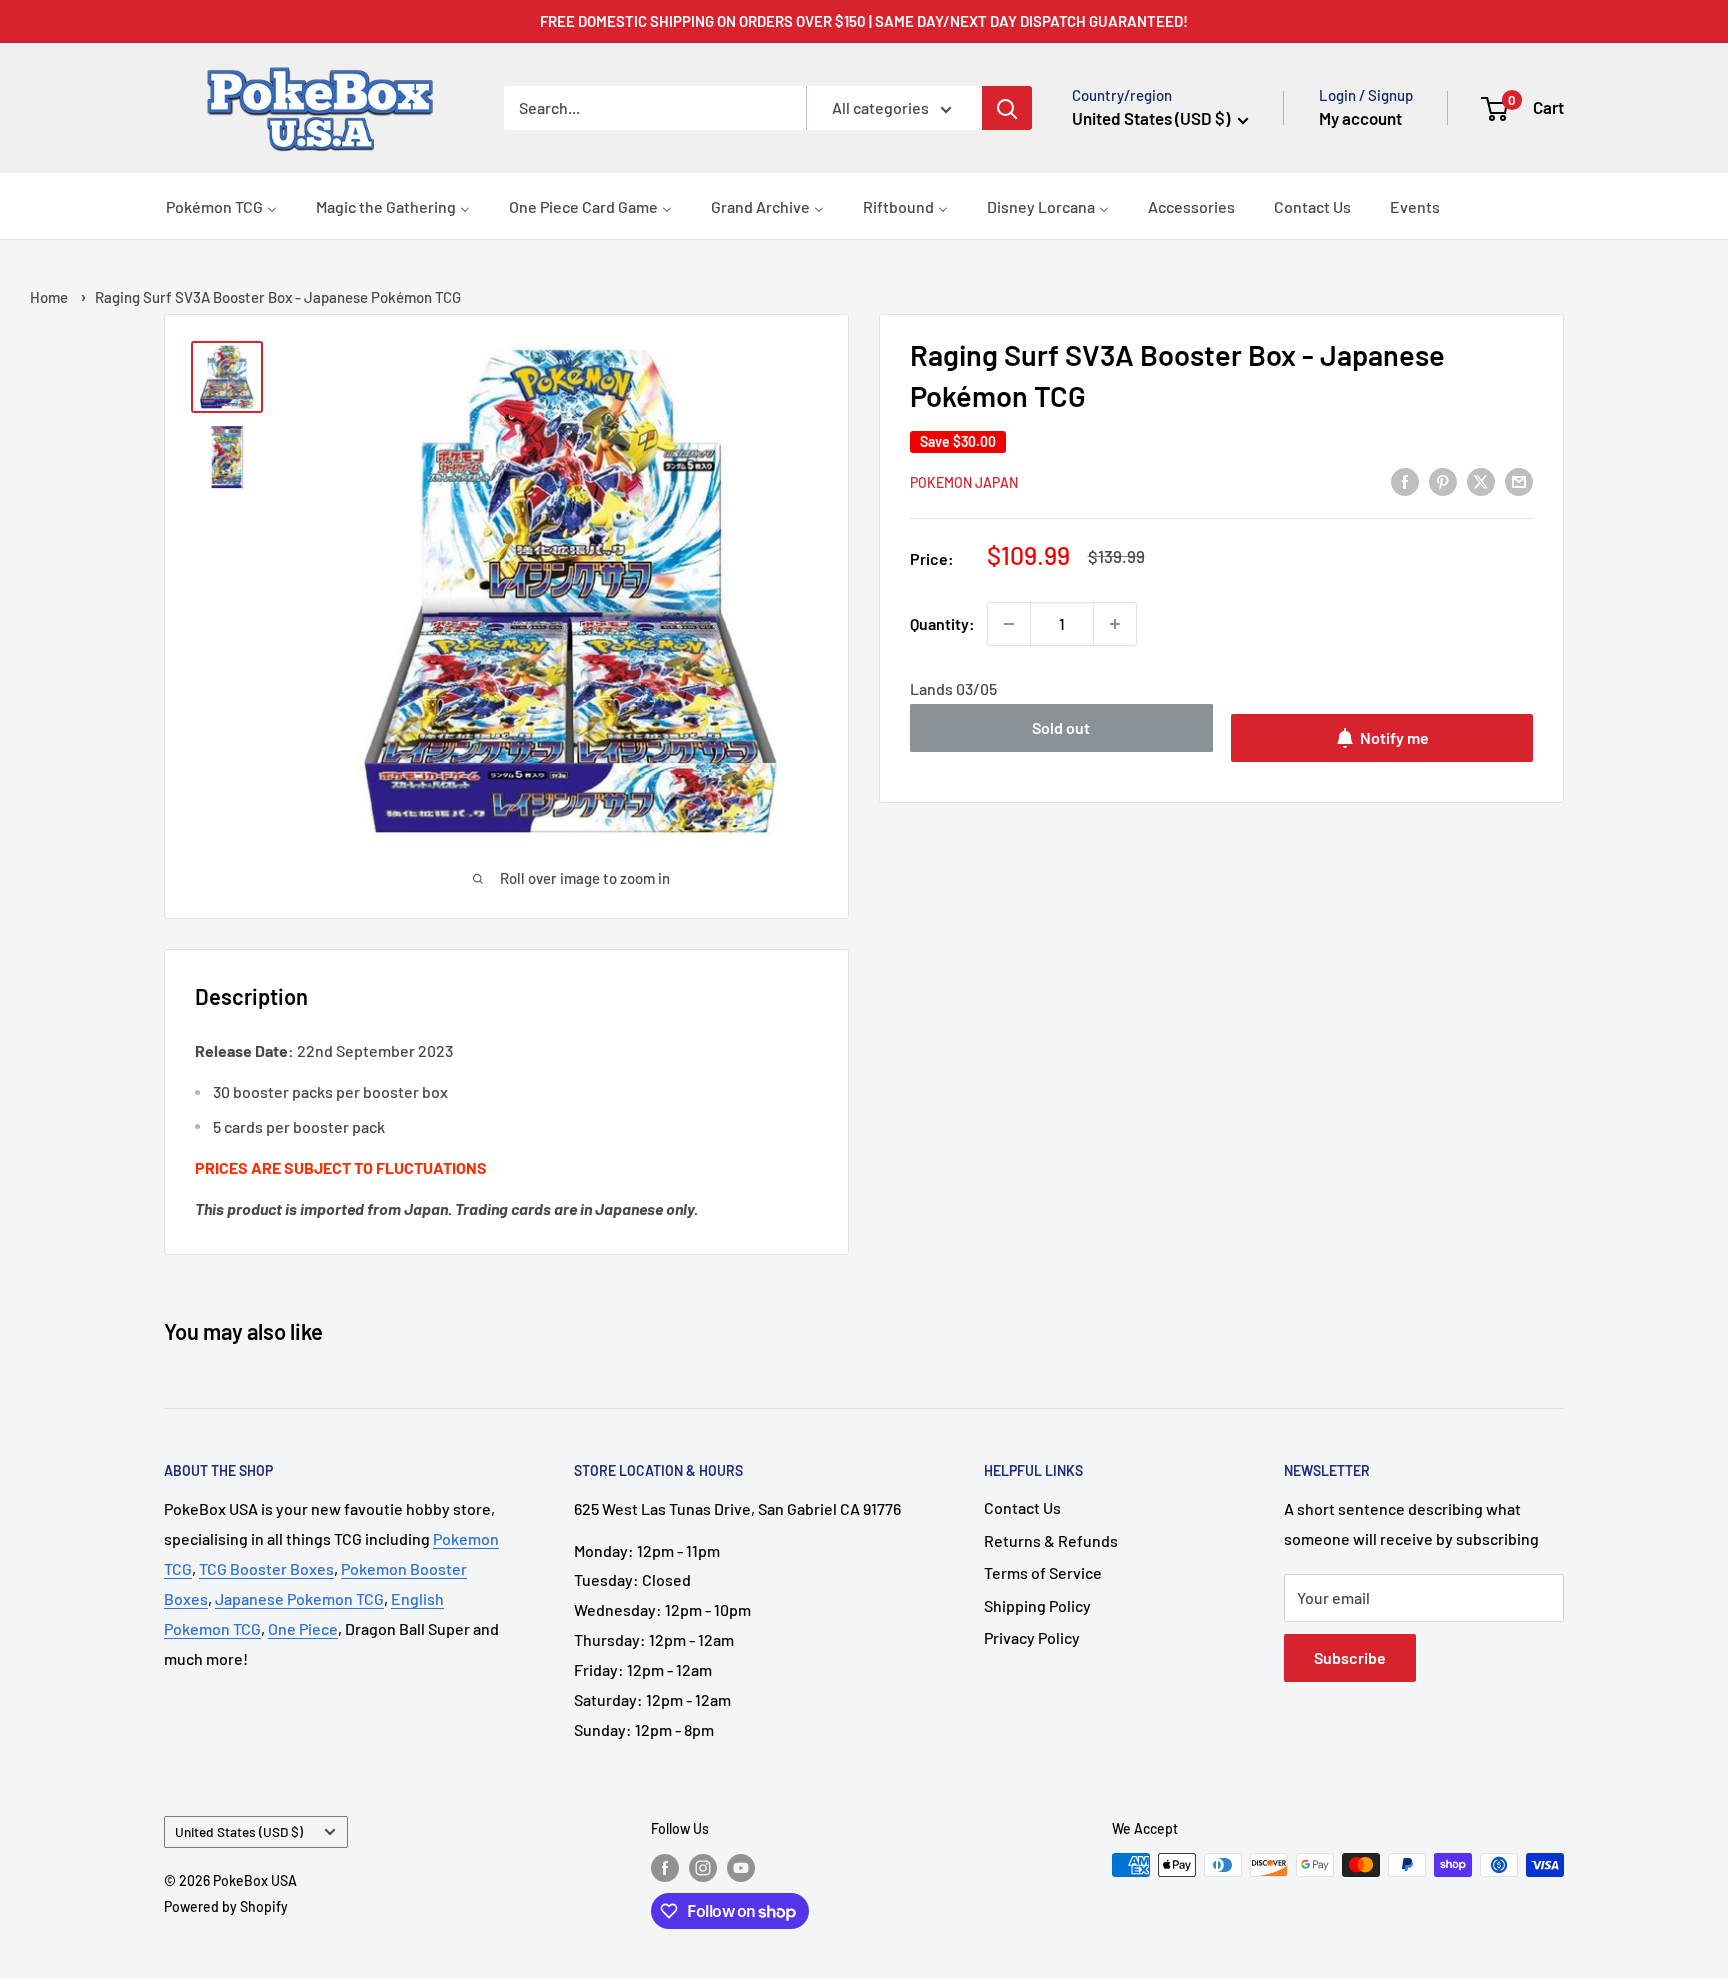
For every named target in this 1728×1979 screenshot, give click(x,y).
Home (49, 297)
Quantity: (942, 623)
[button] (1523, 108)
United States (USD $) (239, 1831)
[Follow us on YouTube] (741, 1867)
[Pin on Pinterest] (1443, 480)
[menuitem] (221, 206)
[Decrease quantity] (1009, 624)
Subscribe (1350, 1657)
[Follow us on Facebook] (665, 1867)
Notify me (1394, 737)
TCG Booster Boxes (266, 1568)
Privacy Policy (1032, 1637)
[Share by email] (1519, 480)
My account (1360, 118)
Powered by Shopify (226, 1906)
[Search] (1007, 108)
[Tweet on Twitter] (1481, 480)
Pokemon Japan (964, 482)
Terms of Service (1043, 1572)
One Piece (303, 1628)
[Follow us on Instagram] (703, 1867)
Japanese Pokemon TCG (299, 1598)
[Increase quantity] (1115, 624)
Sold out (1061, 727)
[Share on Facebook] (1405, 480)
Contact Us (1022, 1507)
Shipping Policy (1037, 1605)
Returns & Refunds (1051, 1540)
